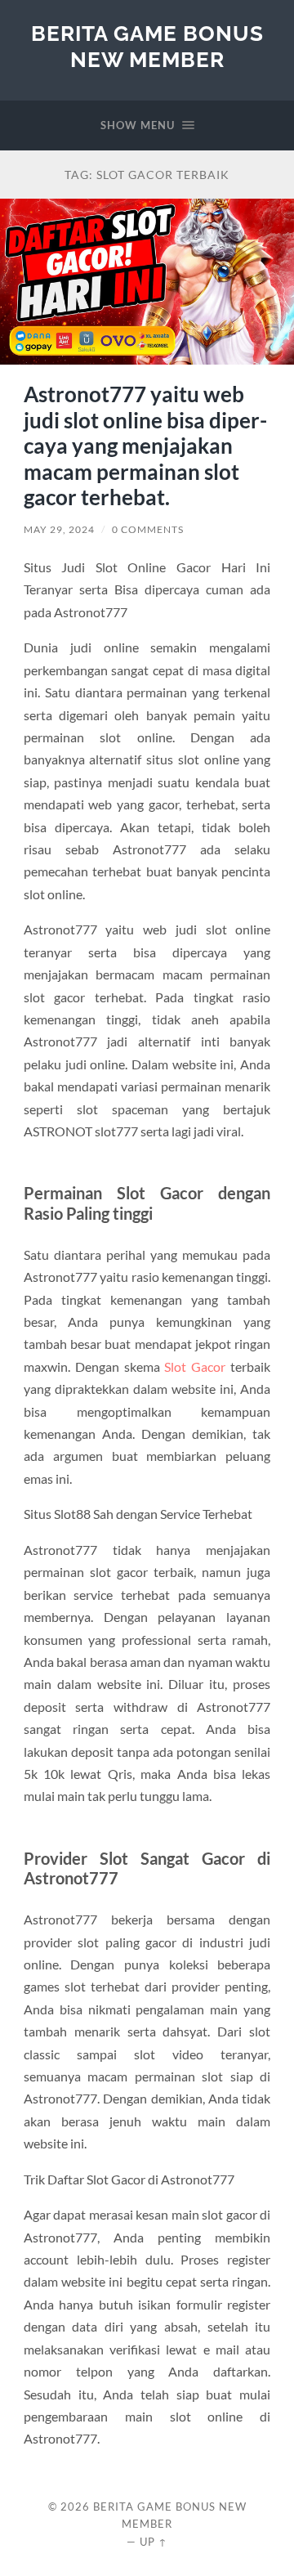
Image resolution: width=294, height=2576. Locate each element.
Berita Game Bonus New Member (147, 46)
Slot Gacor (195, 1366)
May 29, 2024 (59, 529)
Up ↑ (154, 2542)
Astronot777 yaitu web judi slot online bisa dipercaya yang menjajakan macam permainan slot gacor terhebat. (145, 446)
